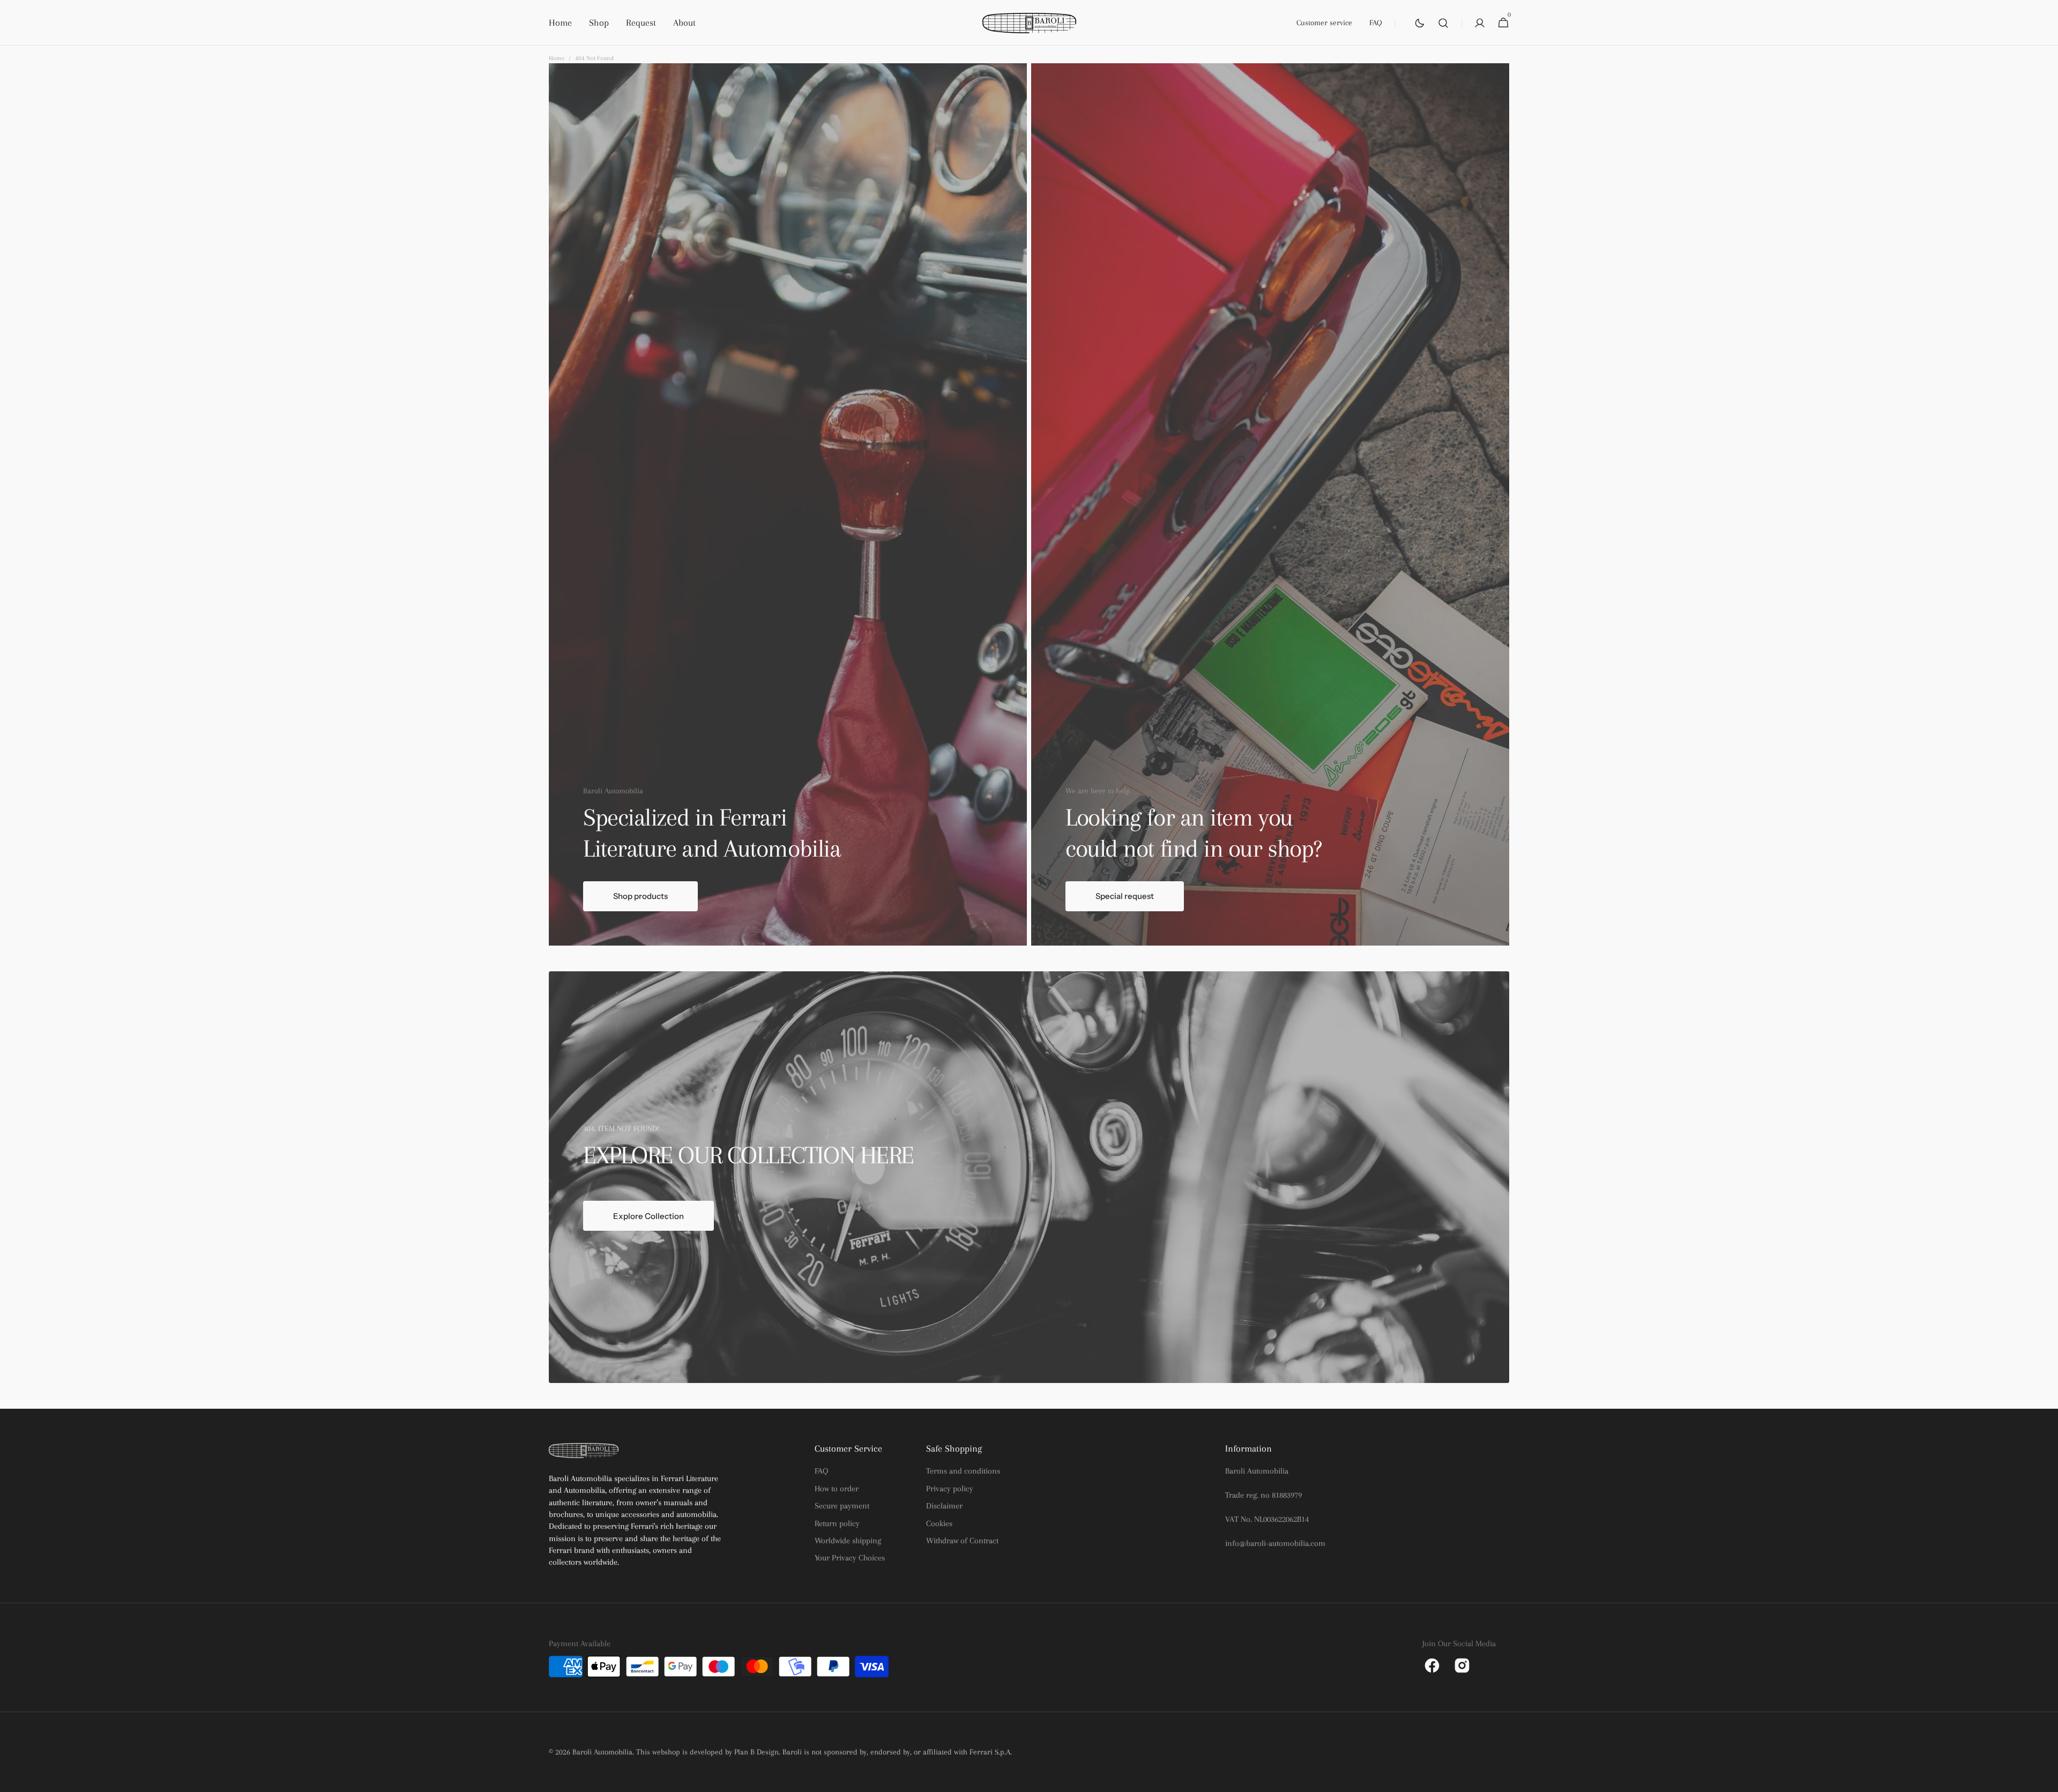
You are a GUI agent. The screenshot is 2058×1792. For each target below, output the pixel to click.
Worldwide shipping (848, 1541)
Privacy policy (950, 1489)
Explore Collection (648, 1216)
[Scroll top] (2045, 1779)
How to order (837, 1489)
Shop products (640, 896)
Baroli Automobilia (602, 1752)
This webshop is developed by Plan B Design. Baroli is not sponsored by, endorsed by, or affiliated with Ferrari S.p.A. (824, 1752)
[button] (1443, 23)
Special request (1125, 896)
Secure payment (842, 1506)
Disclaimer (944, 1506)
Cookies (939, 1523)
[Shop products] (788, 504)
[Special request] (1270, 504)
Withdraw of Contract (962, 1541)
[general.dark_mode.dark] (1420, 23)
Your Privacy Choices (850, 1558)
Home (557, 58)
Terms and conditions (963, 1471)
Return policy (837, 1523)
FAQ (821, 1471)
